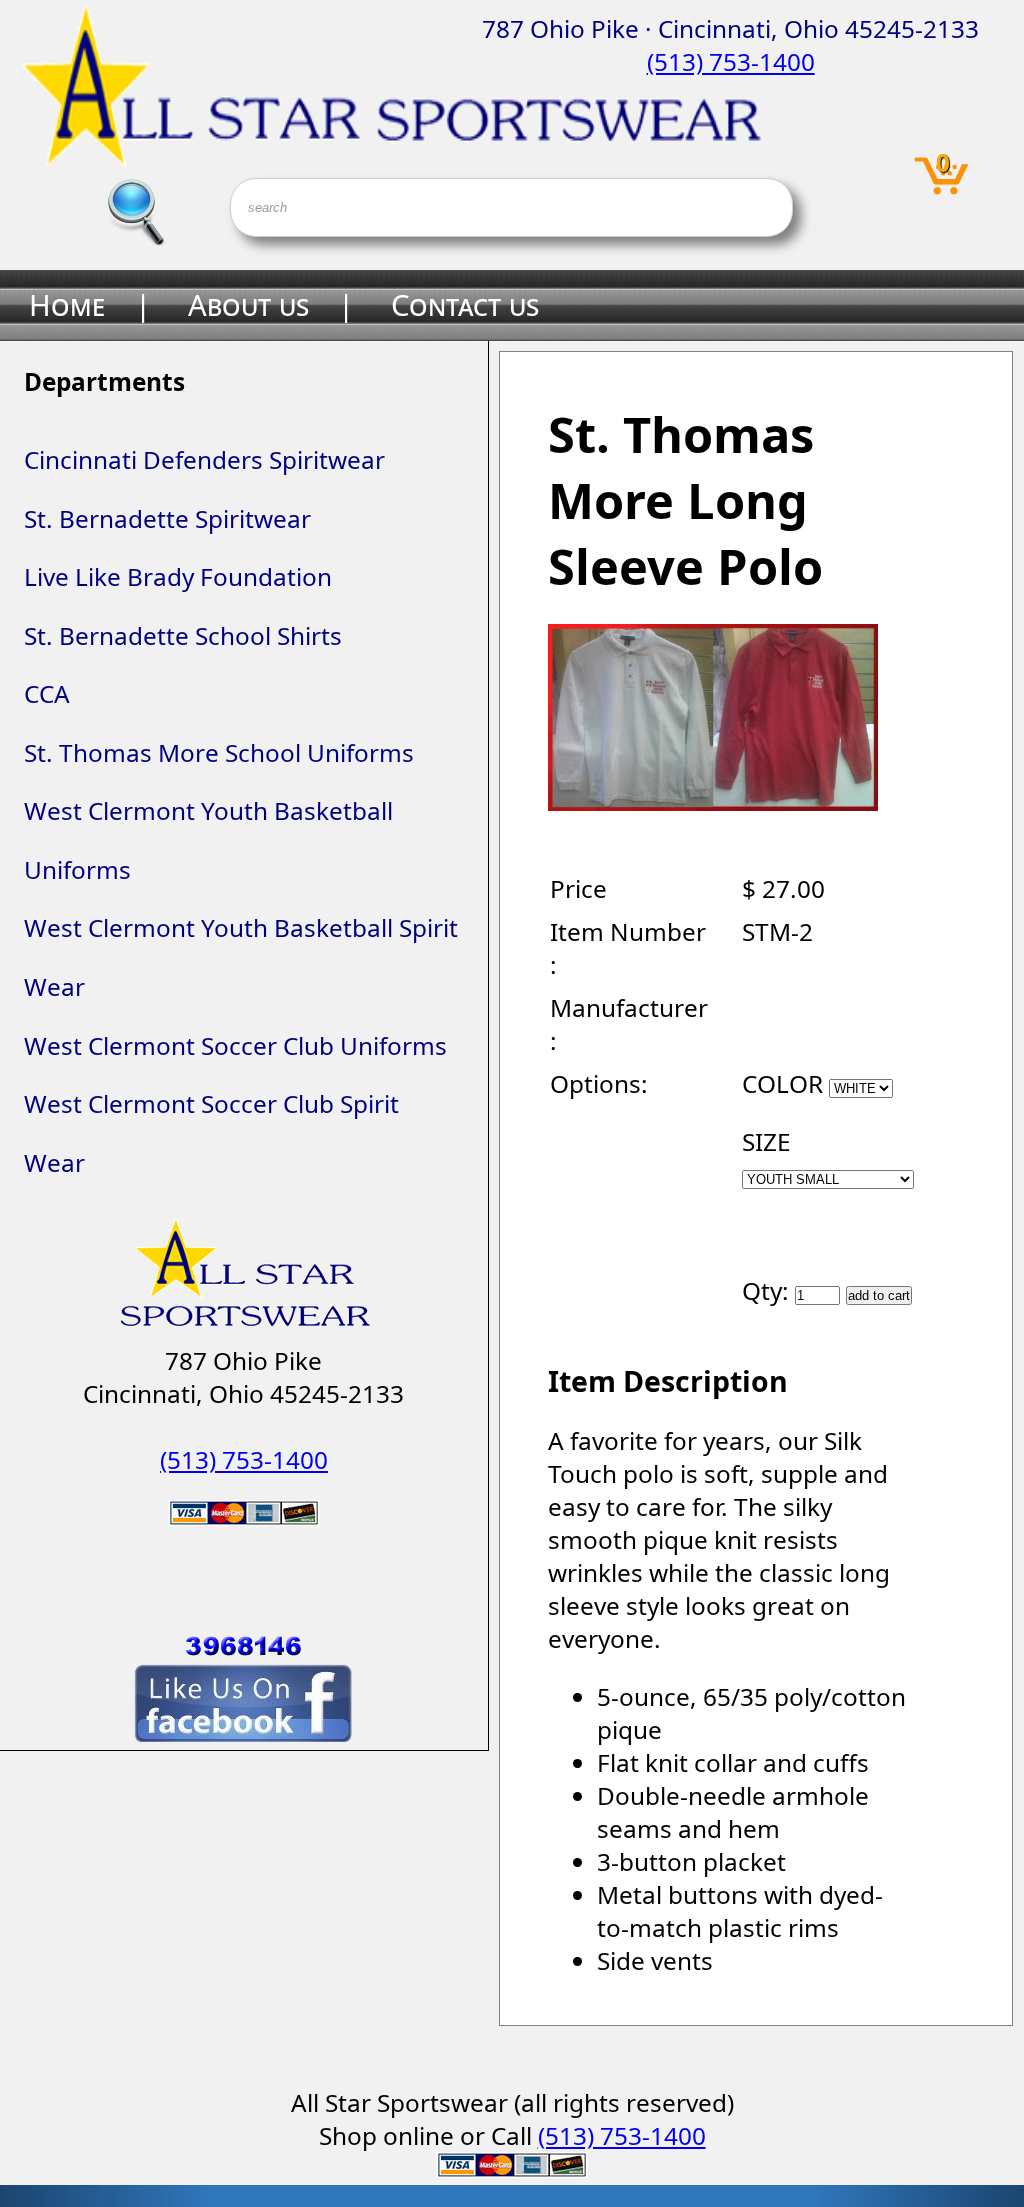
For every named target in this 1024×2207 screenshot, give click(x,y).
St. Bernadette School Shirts (183, 635)
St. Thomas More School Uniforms (219, 752)
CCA (47, 693)
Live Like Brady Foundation (178, 576)
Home (67, 305)
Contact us (465, 305)
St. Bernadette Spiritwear (167, 518)
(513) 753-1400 (731, 61)
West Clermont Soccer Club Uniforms (235, 1045)
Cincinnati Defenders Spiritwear (204, 459)
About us (248, 305)
